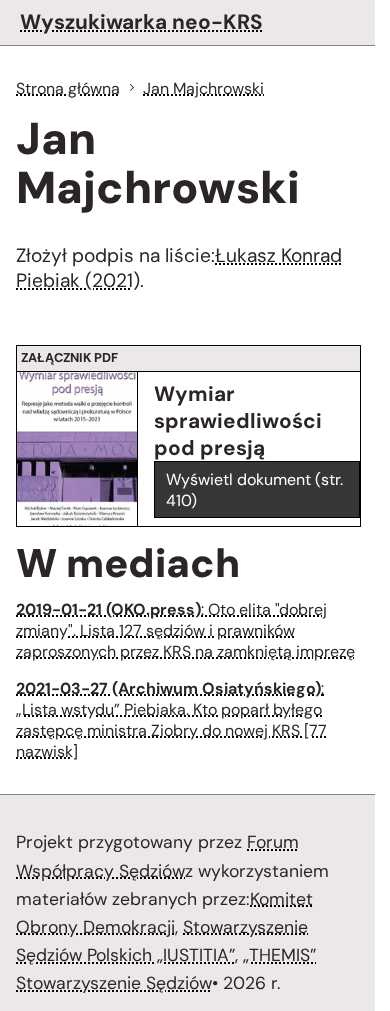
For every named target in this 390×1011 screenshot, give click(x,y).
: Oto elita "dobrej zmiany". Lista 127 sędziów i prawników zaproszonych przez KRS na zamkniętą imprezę (185, 630)
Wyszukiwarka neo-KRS (141, 21)
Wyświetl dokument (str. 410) (254, 490)
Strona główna (68, 88)
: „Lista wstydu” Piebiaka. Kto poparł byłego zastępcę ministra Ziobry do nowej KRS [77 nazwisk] (171, 720)
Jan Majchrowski (203, 88)
